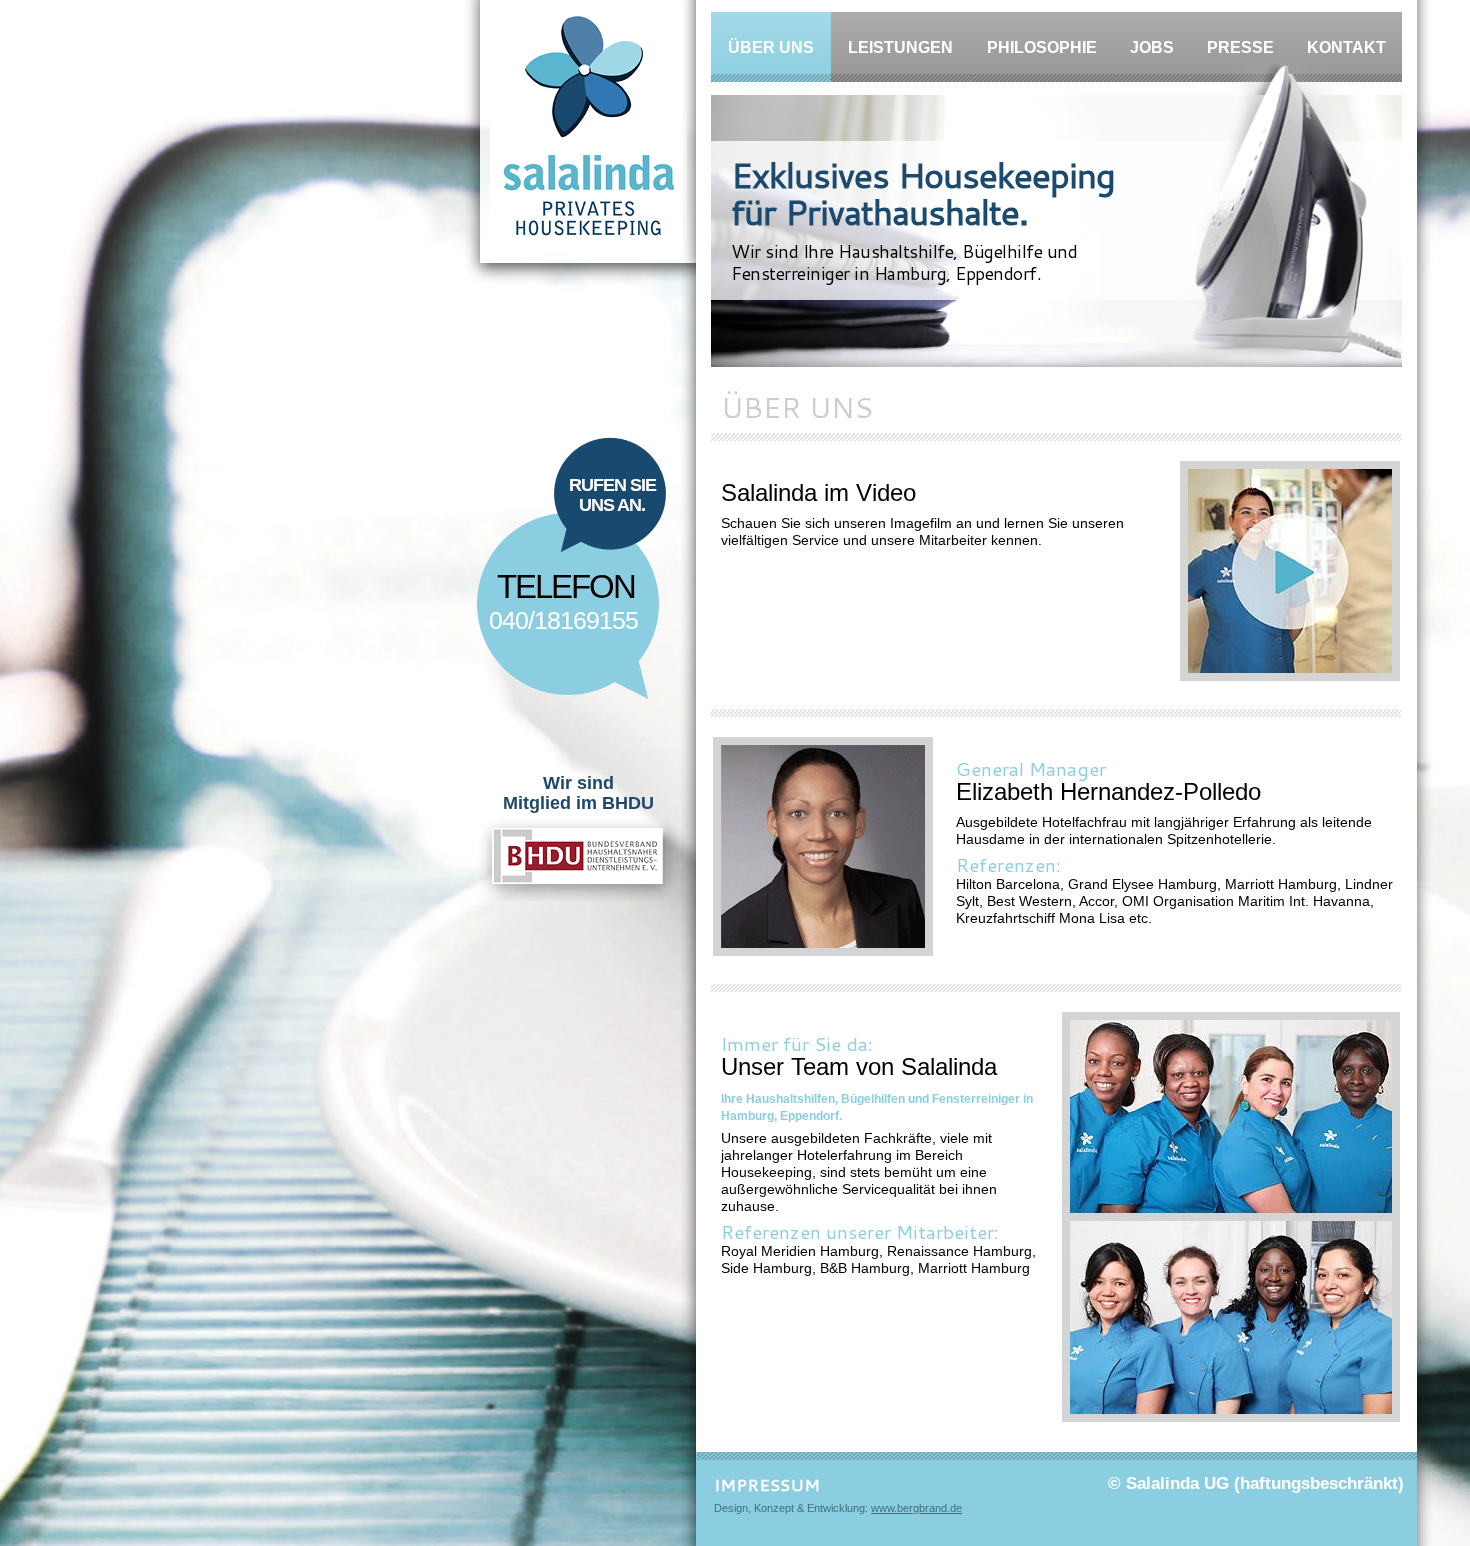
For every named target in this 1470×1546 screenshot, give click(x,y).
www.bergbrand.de (916, 1508)
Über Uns (771, 47)
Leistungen (900, 47)
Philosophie (1042, 47)
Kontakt (1346, 47)
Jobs (1152, 47)
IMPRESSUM (767, 1484)
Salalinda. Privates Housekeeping (579, 142)
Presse (1240, 47)
